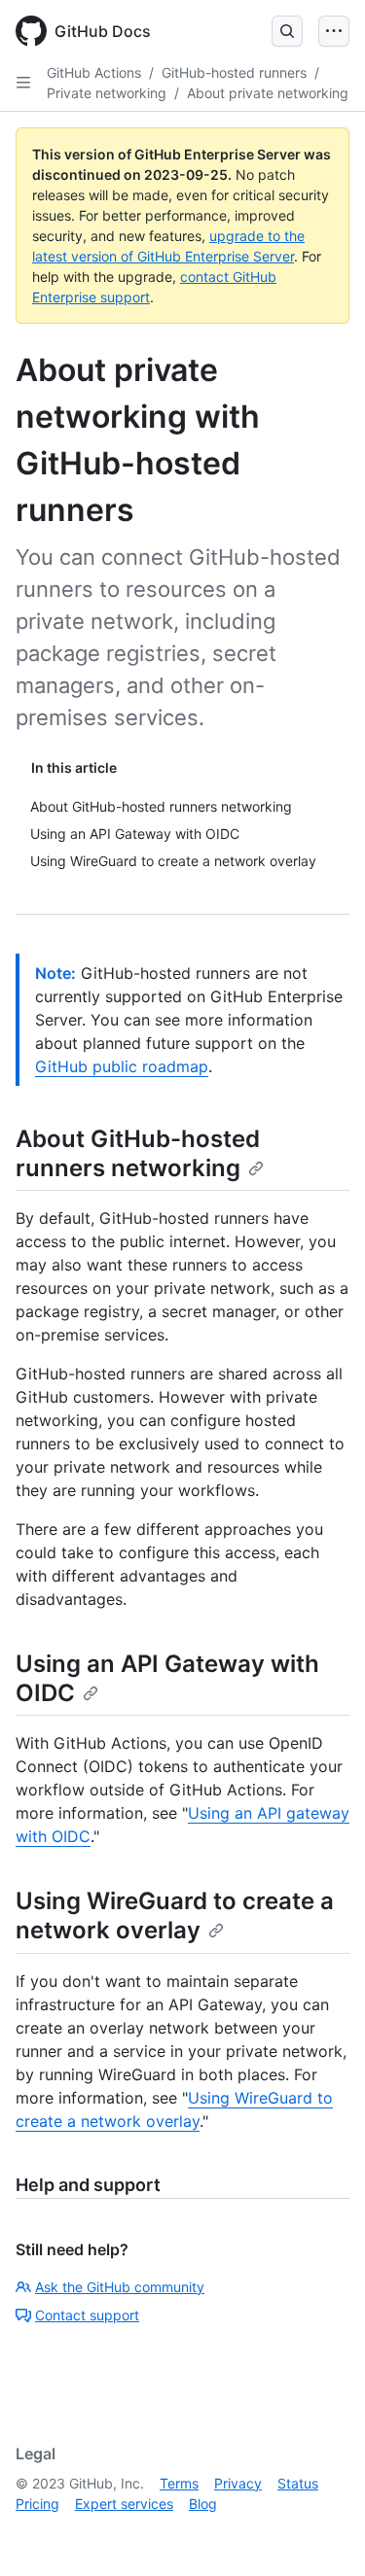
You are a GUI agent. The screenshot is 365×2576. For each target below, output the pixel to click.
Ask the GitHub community (120, 2287)
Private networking (107, 93)
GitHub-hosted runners (234, 72)
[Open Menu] (334, 31)
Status (298, 2483)
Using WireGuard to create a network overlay (175, 1915)
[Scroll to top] (322, 2533)
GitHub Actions (94, 72)
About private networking (268, 93)
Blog (203, 2504)
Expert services (124, 2504)
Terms (179, 2483)
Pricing (37, 2504)
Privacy (238, 2483)
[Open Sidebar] (23, 83)
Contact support (87, 2315)
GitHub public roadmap (122, 1066)
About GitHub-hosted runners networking (138, 1153)
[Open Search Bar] (287, 31)
